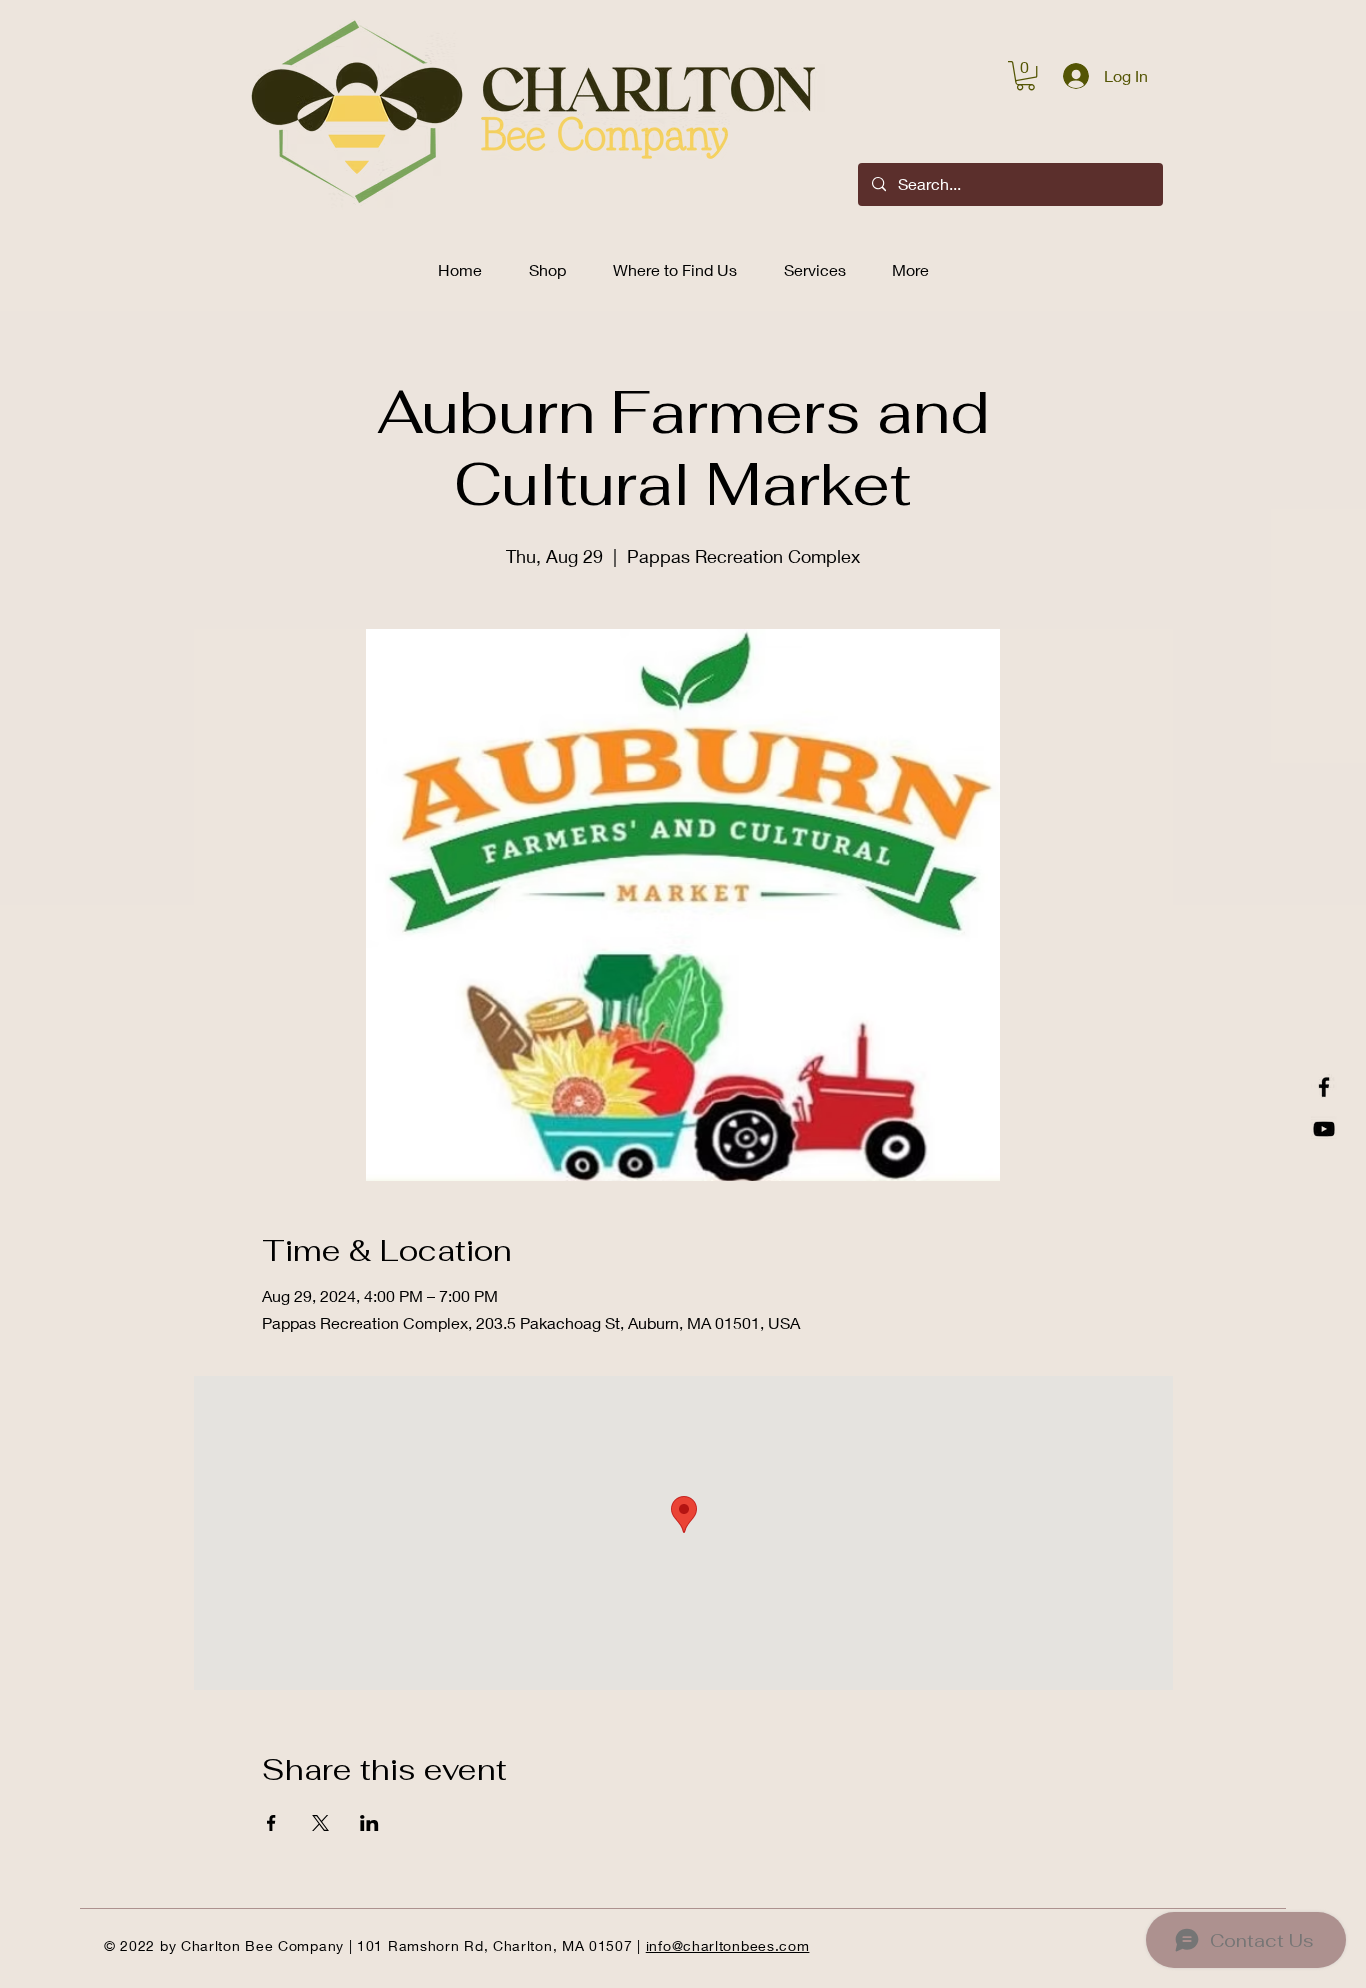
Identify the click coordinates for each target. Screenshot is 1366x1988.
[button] (1025, 75)
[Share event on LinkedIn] (369, 1823)
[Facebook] (1324, 1087)
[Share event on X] (320, 1823)
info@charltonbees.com (728, 1945)
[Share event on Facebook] (271, 1823)
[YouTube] (1324, 1129)
